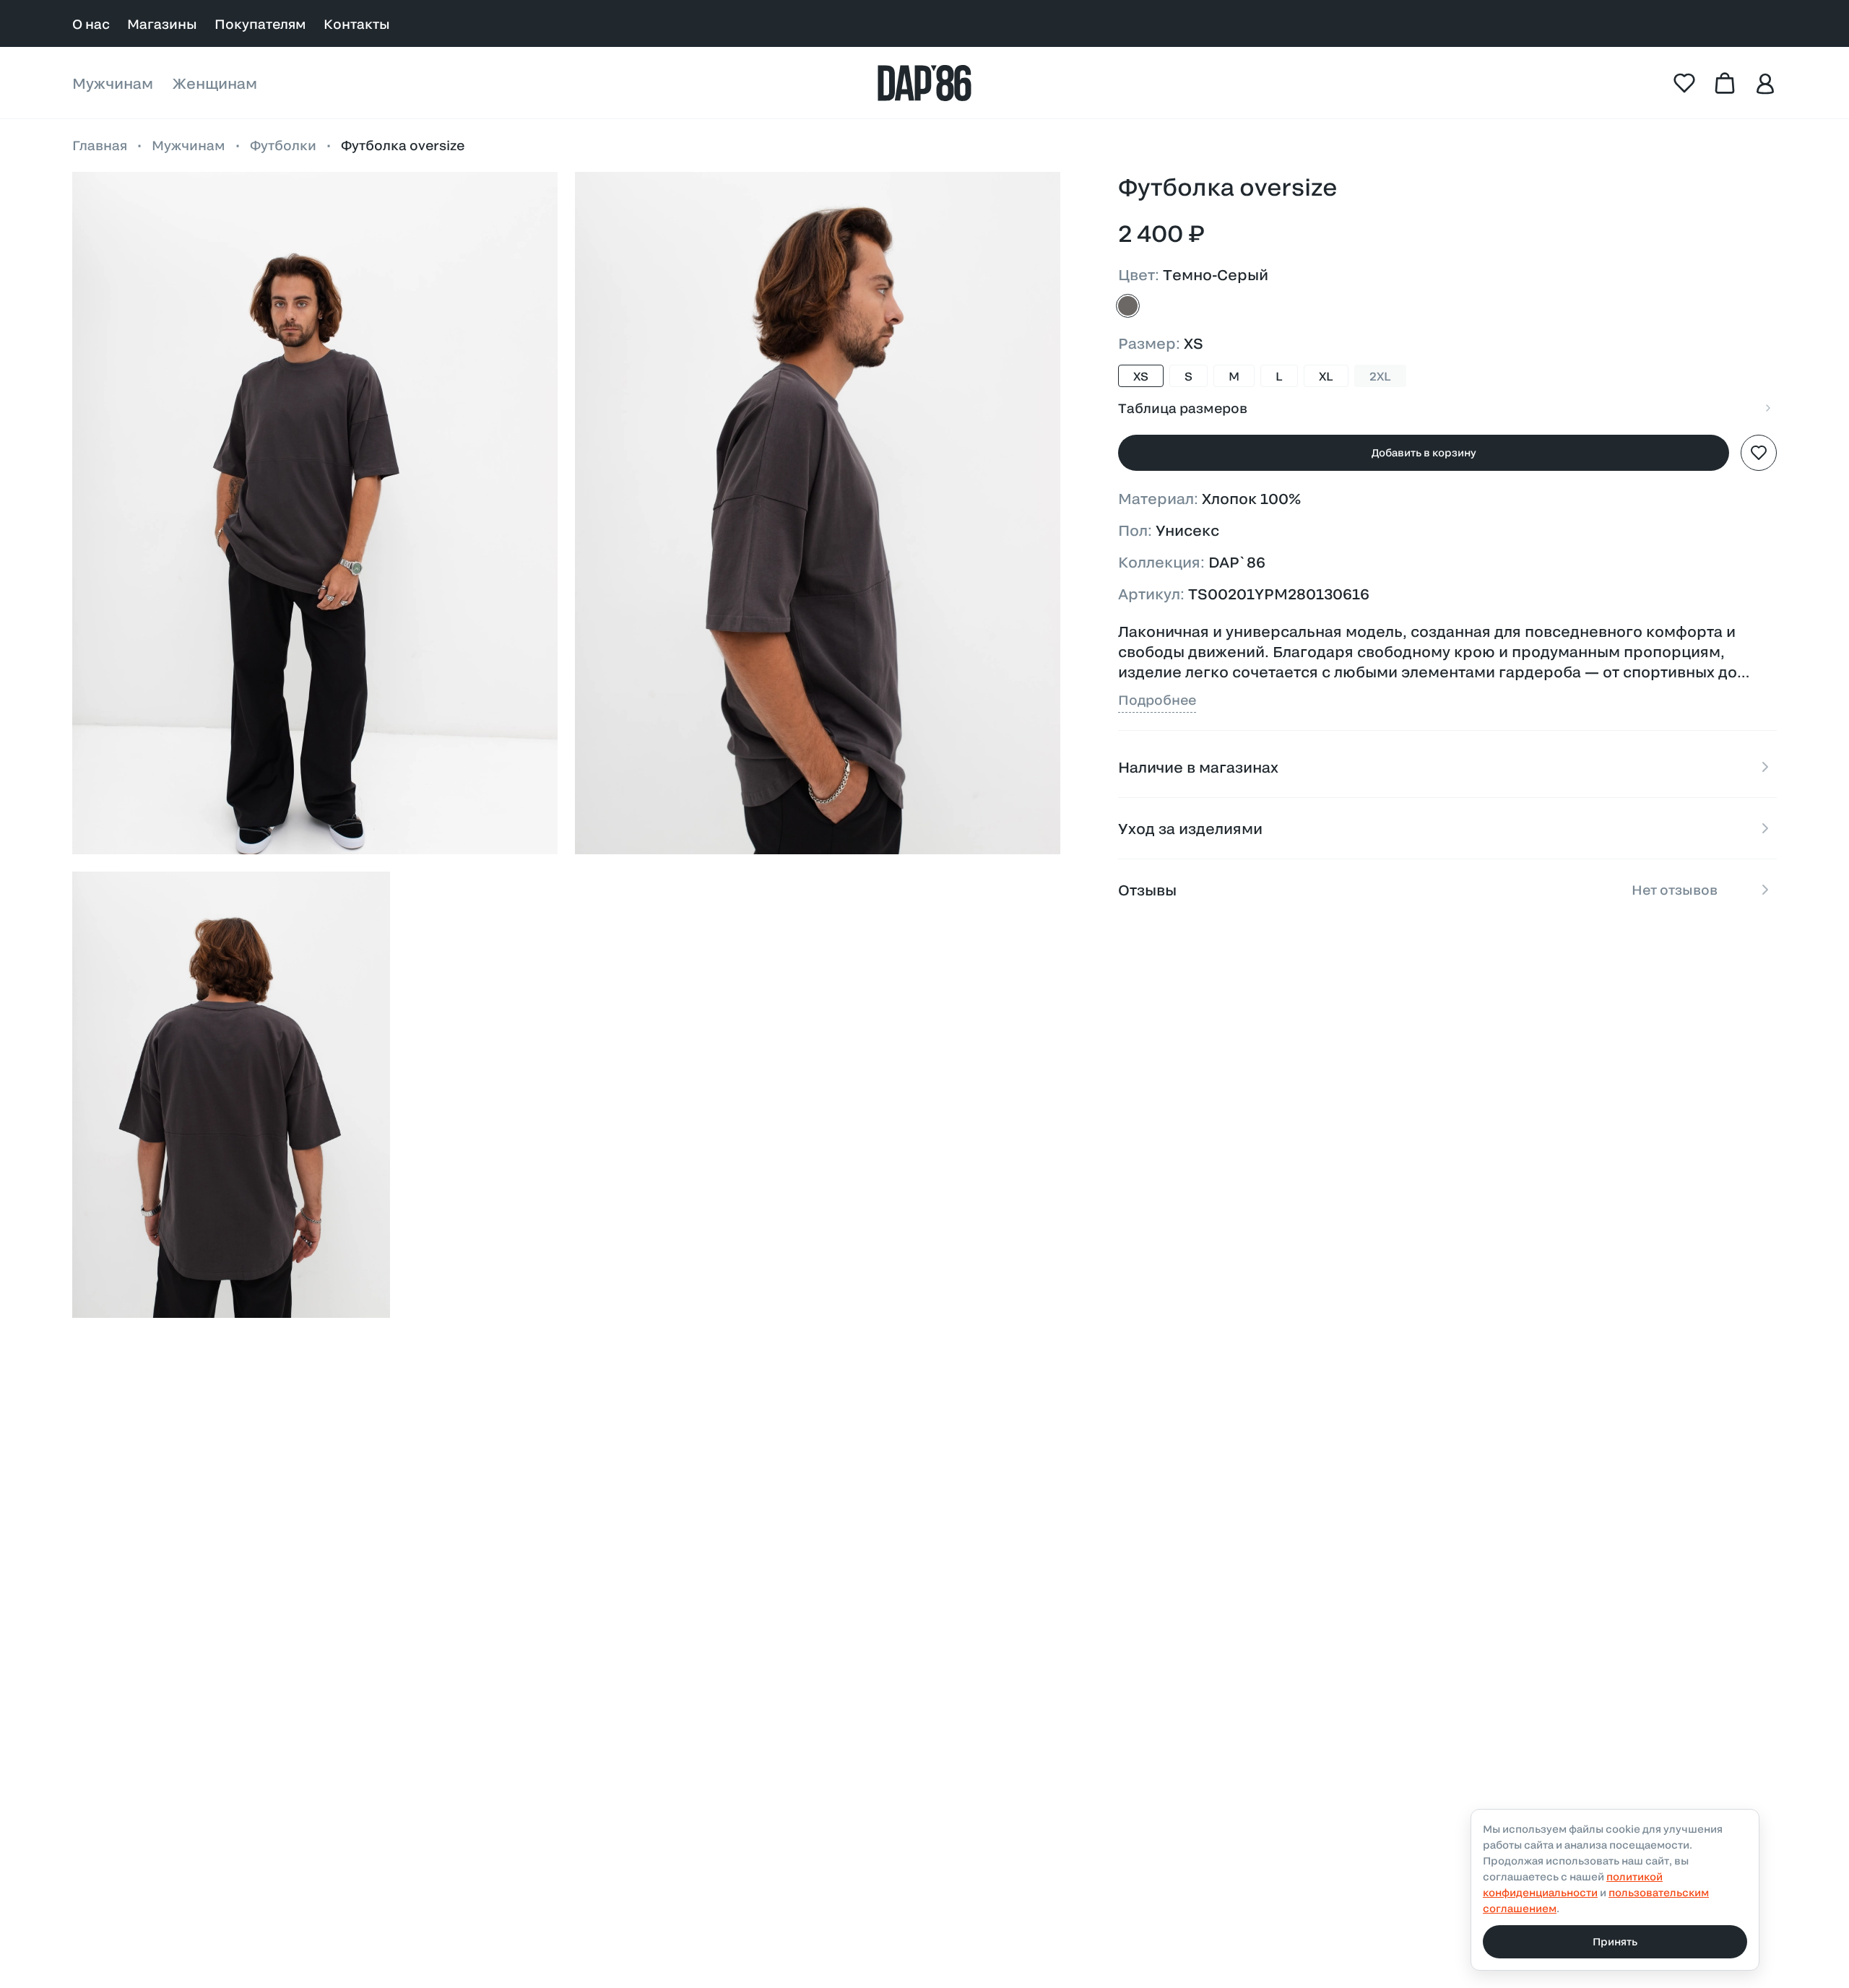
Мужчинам (113, 83)
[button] (315, 513)
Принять (1615, 1941)
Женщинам (215, 83)
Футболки (283, 145)
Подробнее (1157, 700)
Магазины (162, 24)
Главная (100, 145)
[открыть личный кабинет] (1765, 83)
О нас (91, 24)
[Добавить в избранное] (1759, 453)
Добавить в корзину (1424, 452)
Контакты (357, 24)
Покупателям (260, 24)
